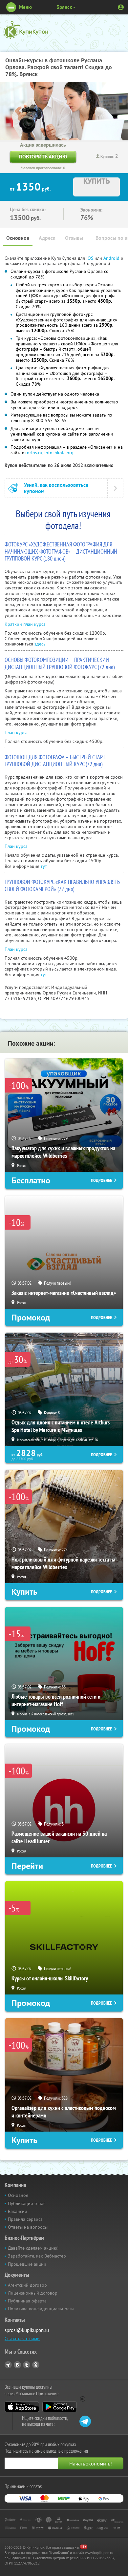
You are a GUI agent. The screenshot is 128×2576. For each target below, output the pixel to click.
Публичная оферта (27, 2301)
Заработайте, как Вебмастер (37, 2256)
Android (112, 258)
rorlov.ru (34, 453)
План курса (16, 732)
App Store (22, 2407)
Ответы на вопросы (28, 2227)
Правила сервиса (25, 2219)
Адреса (47, 238)
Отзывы (74, 238)
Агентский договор (27, 2285)
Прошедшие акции (27, 2264)
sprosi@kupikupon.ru (27, 2330)
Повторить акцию (43, 157)
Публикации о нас (27, 2203)
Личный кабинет (121, 7)
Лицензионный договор (33, 2293)
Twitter (27, 2365)
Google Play (60, 2407)
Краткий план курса (25, 624)
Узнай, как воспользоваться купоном (56, 488)
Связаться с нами (22, 2339)
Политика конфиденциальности (41, 2309)
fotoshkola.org (59, 453)
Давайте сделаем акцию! (33, 2248)
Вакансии (18, 2211)
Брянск (64, 7)
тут (44, 866)
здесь (40, 644)
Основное (18, 238)
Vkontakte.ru (17, 2365)
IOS (90, 258)
